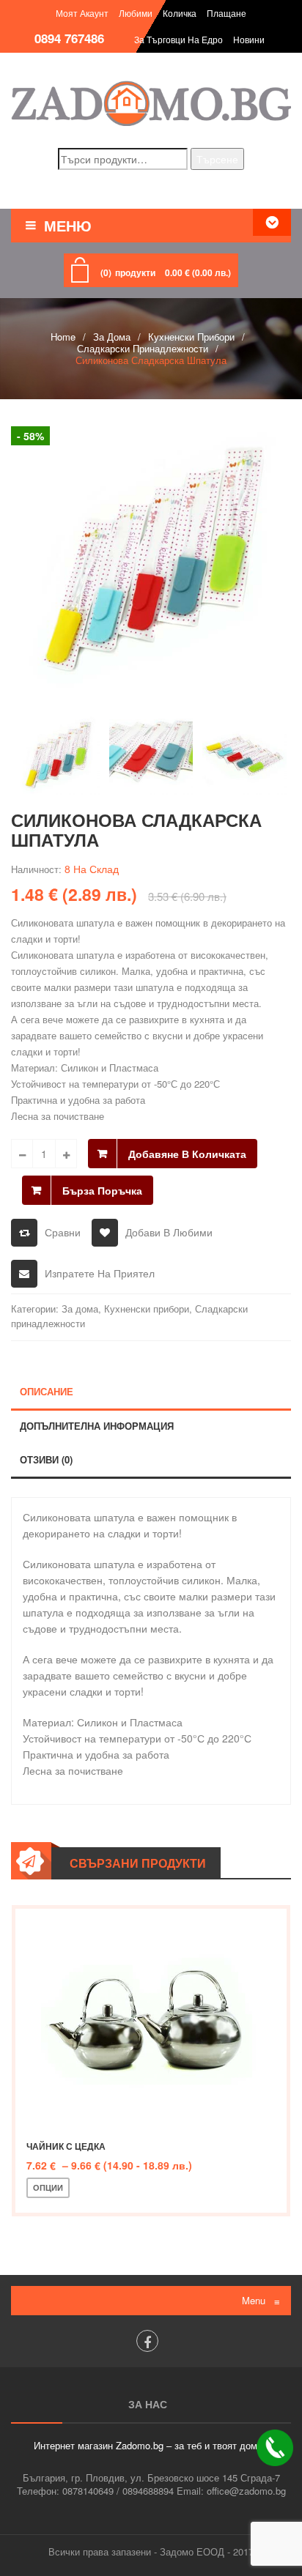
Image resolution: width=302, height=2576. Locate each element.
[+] (66, 1154)
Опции (48, 2187)
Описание (47, 1391)
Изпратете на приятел (100, 1273)
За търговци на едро (178, 39)
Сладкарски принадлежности (143, 348)
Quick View (180, 2188)
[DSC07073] (151, 754)
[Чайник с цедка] (151, 2019)
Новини (249, 39)
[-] (22, 1154)
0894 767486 (69, 38)
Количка (180, 13)
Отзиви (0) (46, 1459)
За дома (112, 337)
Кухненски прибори (191, 337)
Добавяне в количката (187, 1154)
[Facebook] (147, 2341)
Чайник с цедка (66, 2146)
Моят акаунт (82, 13)
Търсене (217, 159)
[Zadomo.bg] (151, 103)
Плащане (226, 13)
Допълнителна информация (97, 1426)
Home (63, 337)
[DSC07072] (151, 554)
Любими (136, 13)
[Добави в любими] (132, 2188)
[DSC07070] (244, 754)
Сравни (63, 1232)
